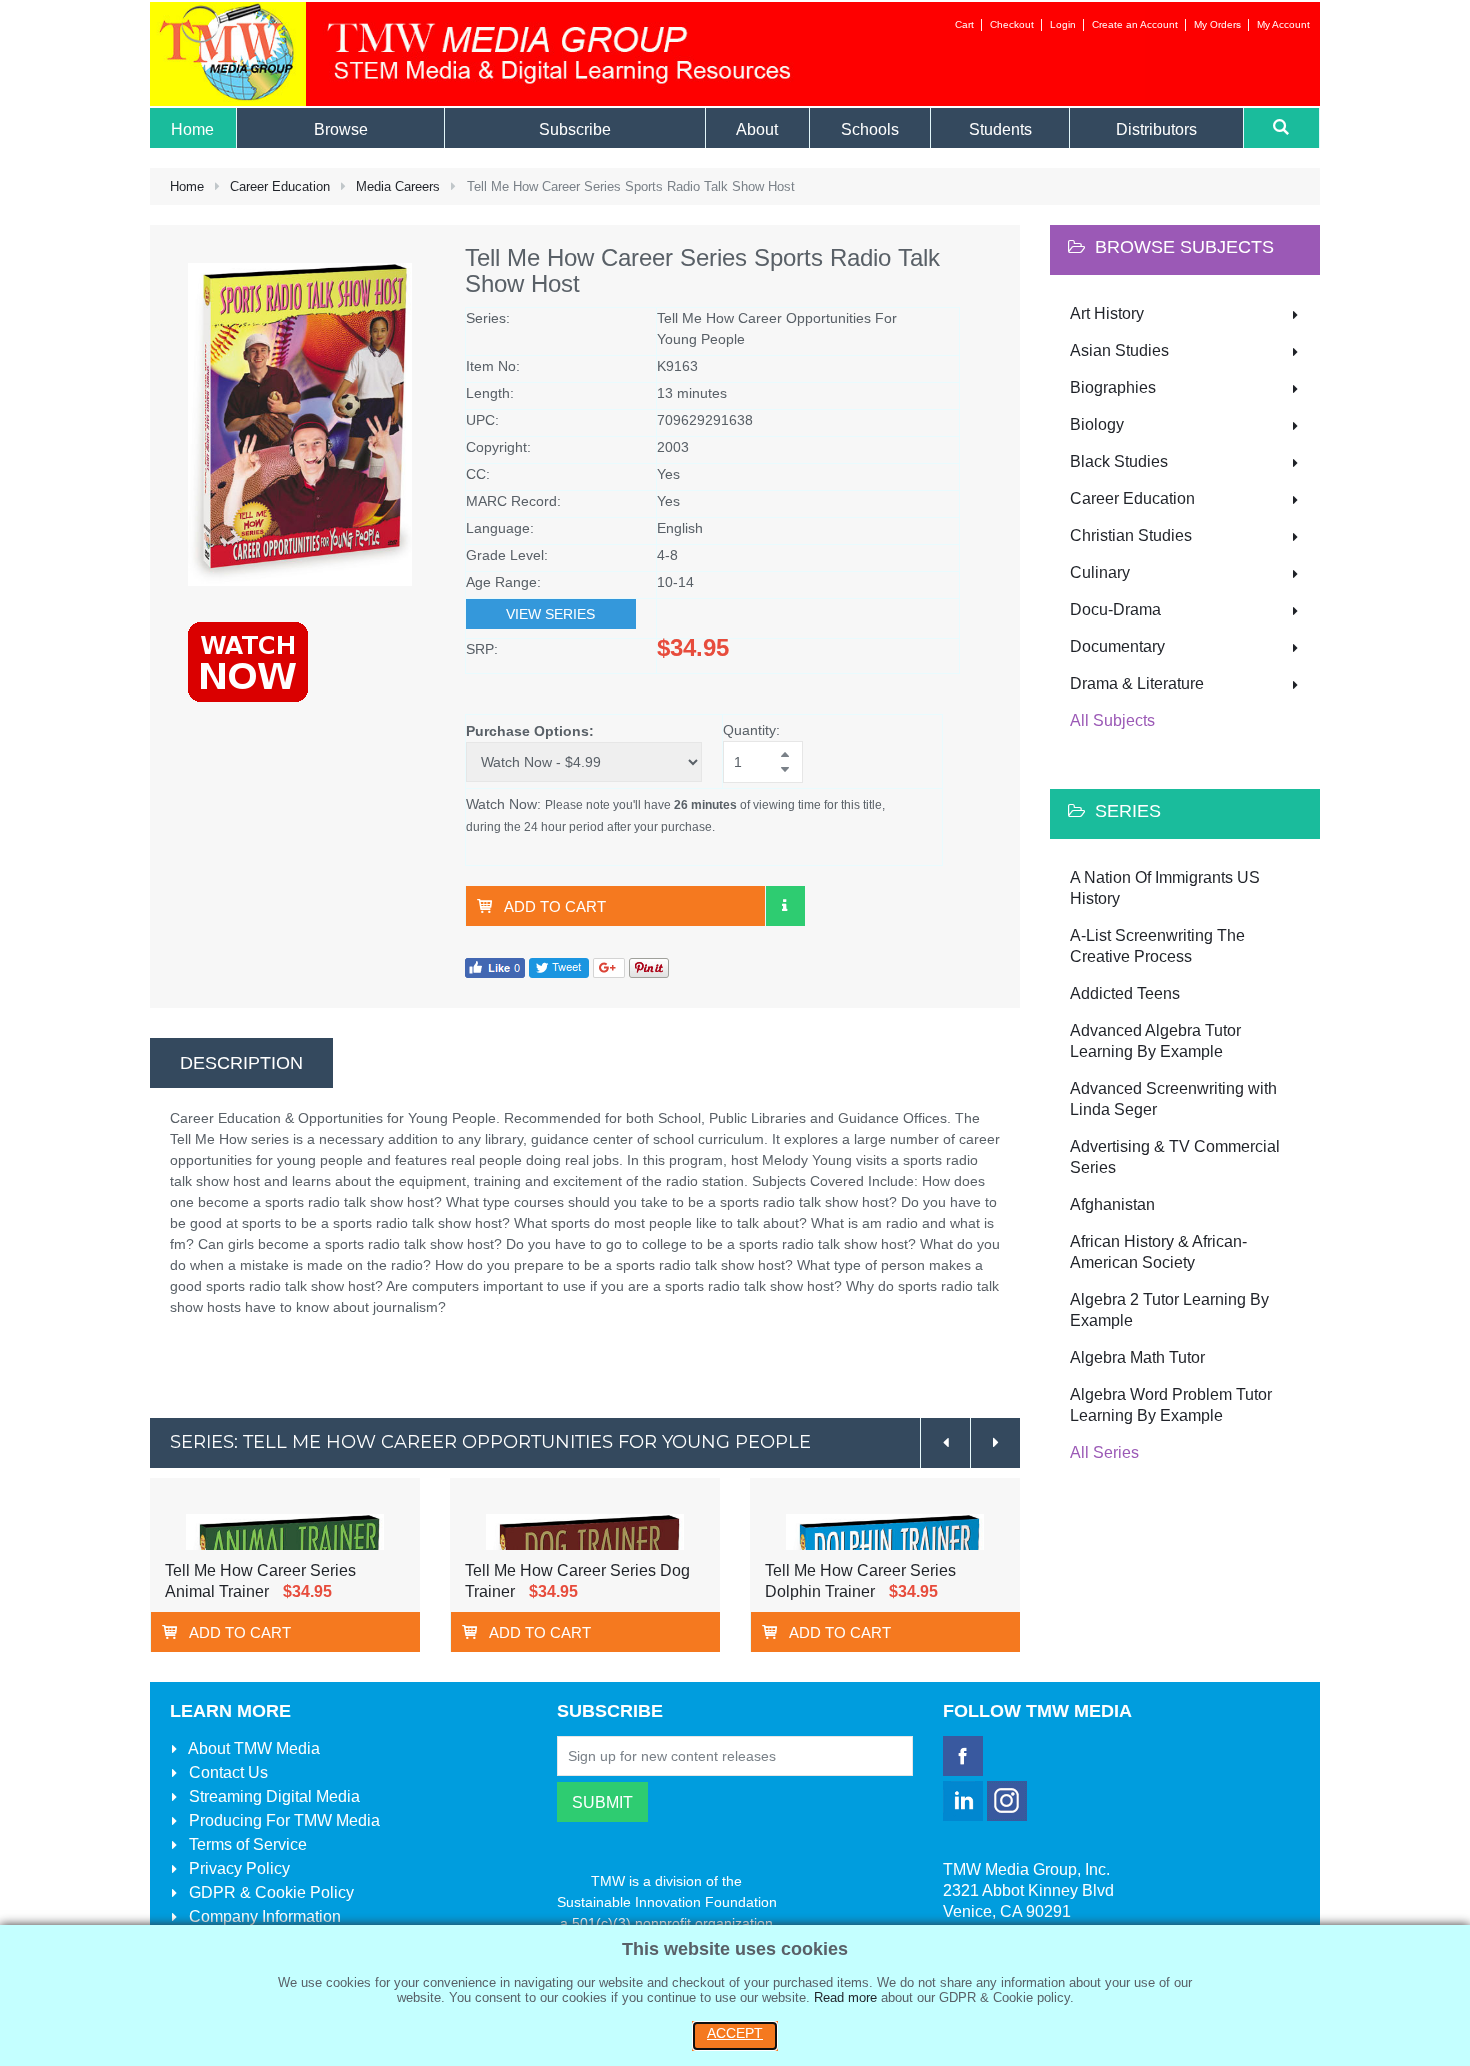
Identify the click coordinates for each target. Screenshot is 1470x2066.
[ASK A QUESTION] (785, 906)
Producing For (282, 1820)
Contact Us (226, 1772)
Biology (1097, 424)
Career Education (280, 186)
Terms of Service (246, 1844)
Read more (845, 1997)
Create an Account (1135, 24)
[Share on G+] (609, 966)
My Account (1283, 24)
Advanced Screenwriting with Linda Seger (1173, 1099)
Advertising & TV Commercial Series (1175, 1157)
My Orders (1217, 24)
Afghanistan (1112, 1204)
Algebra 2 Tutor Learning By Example (1169, 1310)
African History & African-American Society (1158, 1252)
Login (1063, 24)
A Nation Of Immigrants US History (1165, 888)
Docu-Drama (1115, 609)
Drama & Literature (1137, 683)
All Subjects (1112, 720)
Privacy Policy (237, 1868)
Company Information (263, 1916)
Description (241, 1063)
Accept (735, 2033)
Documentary (1117, 646)
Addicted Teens (1125, 993)
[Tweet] (559, 966)
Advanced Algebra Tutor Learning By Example (1155, 1041)
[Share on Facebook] (495, 966)
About (252, 1748)
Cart (964, 24)
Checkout (1012, 24)
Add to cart (555, 906)
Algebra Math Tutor (1137, 1357)
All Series (1104, 1452)
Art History (1107, 313)
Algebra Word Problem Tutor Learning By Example (1171, 1405)
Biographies (1113, 387)
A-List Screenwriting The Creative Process (1157, 946)
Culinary (1100, 572)
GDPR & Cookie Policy (269, 1892)
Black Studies (1119, 461)
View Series (550, 614)
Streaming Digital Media (272, 1796)
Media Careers (398, 186)
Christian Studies (1131, 535)
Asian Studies (1119, 350)
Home (187, 186)
